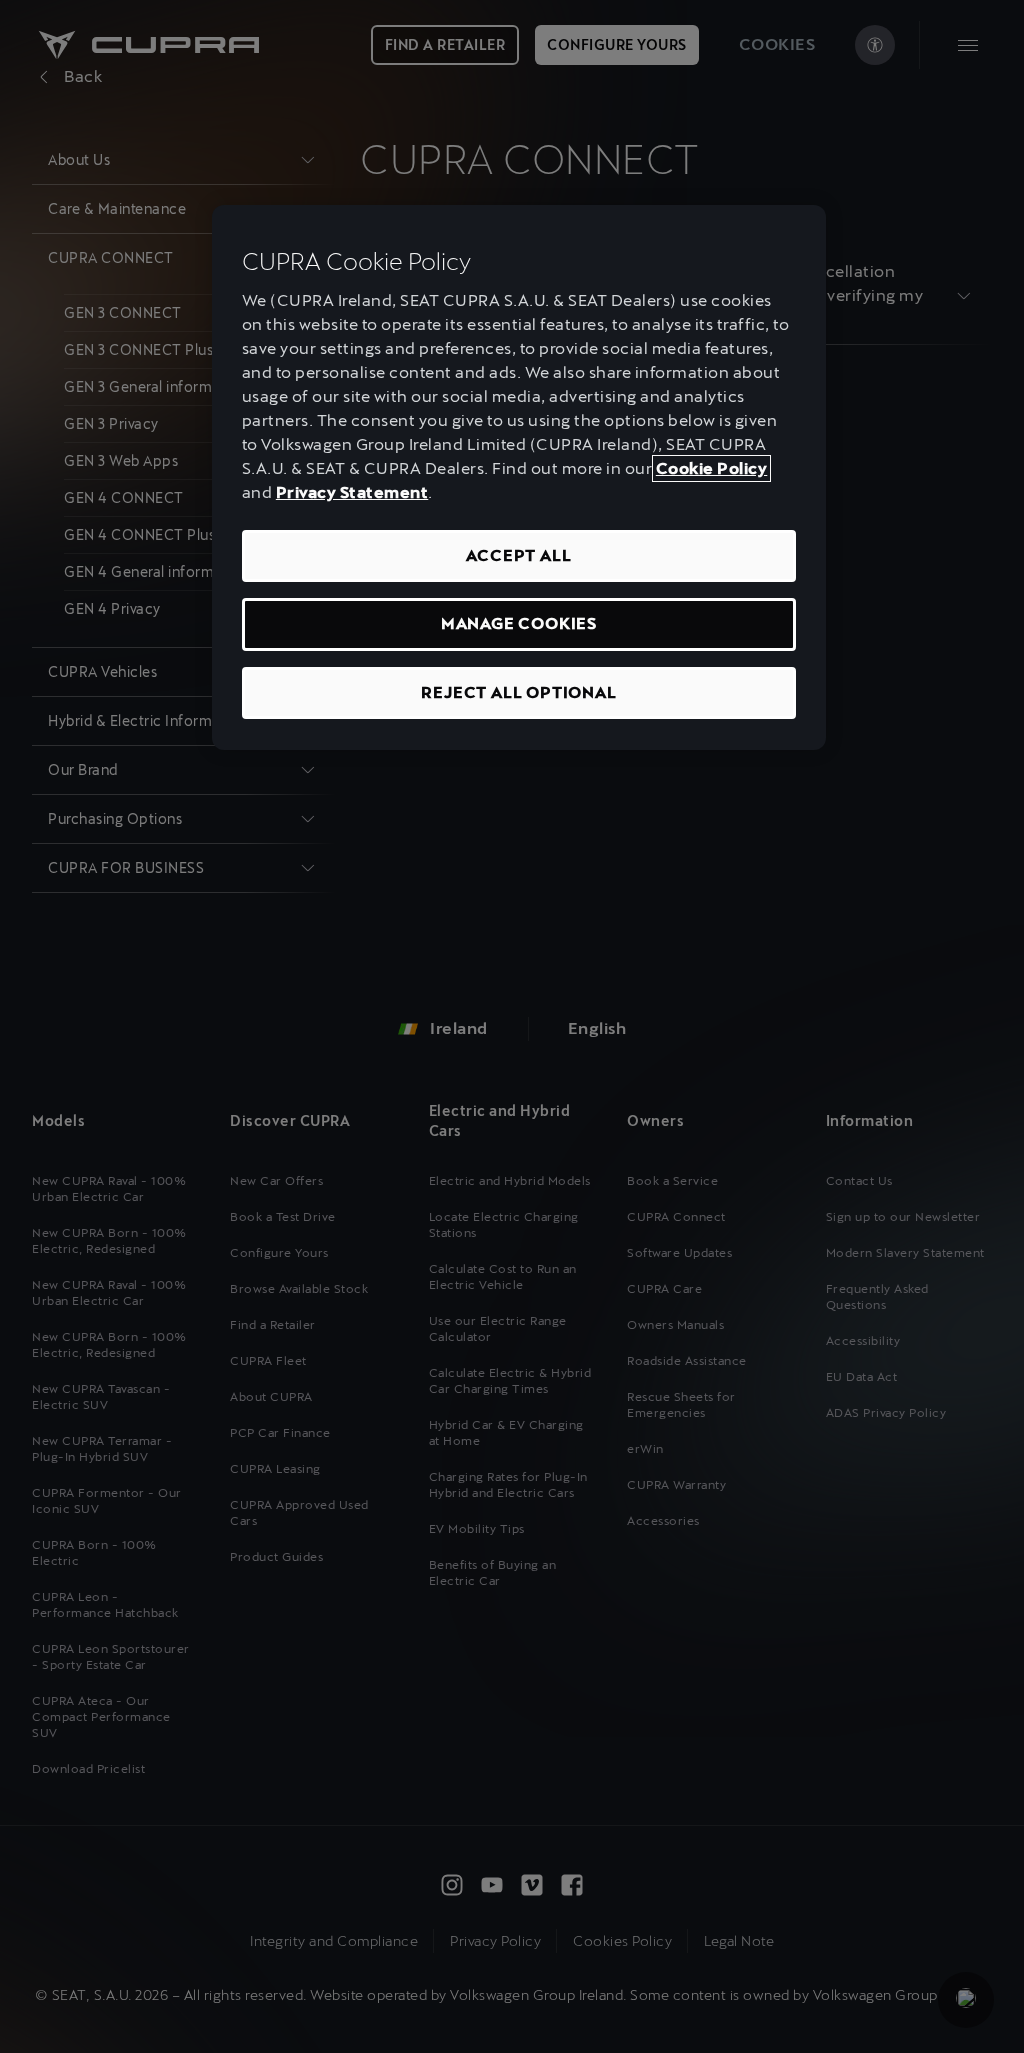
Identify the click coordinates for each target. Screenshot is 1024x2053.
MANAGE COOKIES (519, 623)
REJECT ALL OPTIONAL (518, 692)
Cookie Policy (712, 468)
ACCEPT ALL (518, 555)
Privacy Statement (352, 492)
